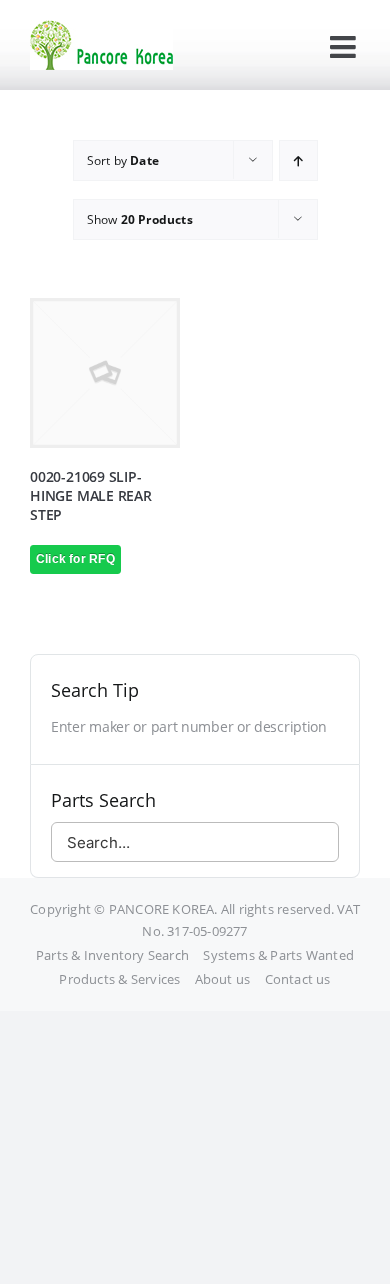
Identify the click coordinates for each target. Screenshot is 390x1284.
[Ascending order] (298, 160)
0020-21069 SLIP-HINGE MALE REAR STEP (91, 495)
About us (223, 979)
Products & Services (119, 979)
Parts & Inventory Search (112, 955)
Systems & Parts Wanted (278, 955)
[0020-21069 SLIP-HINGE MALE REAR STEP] (105, 373)
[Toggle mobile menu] (345, 47)
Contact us (298, 979)
